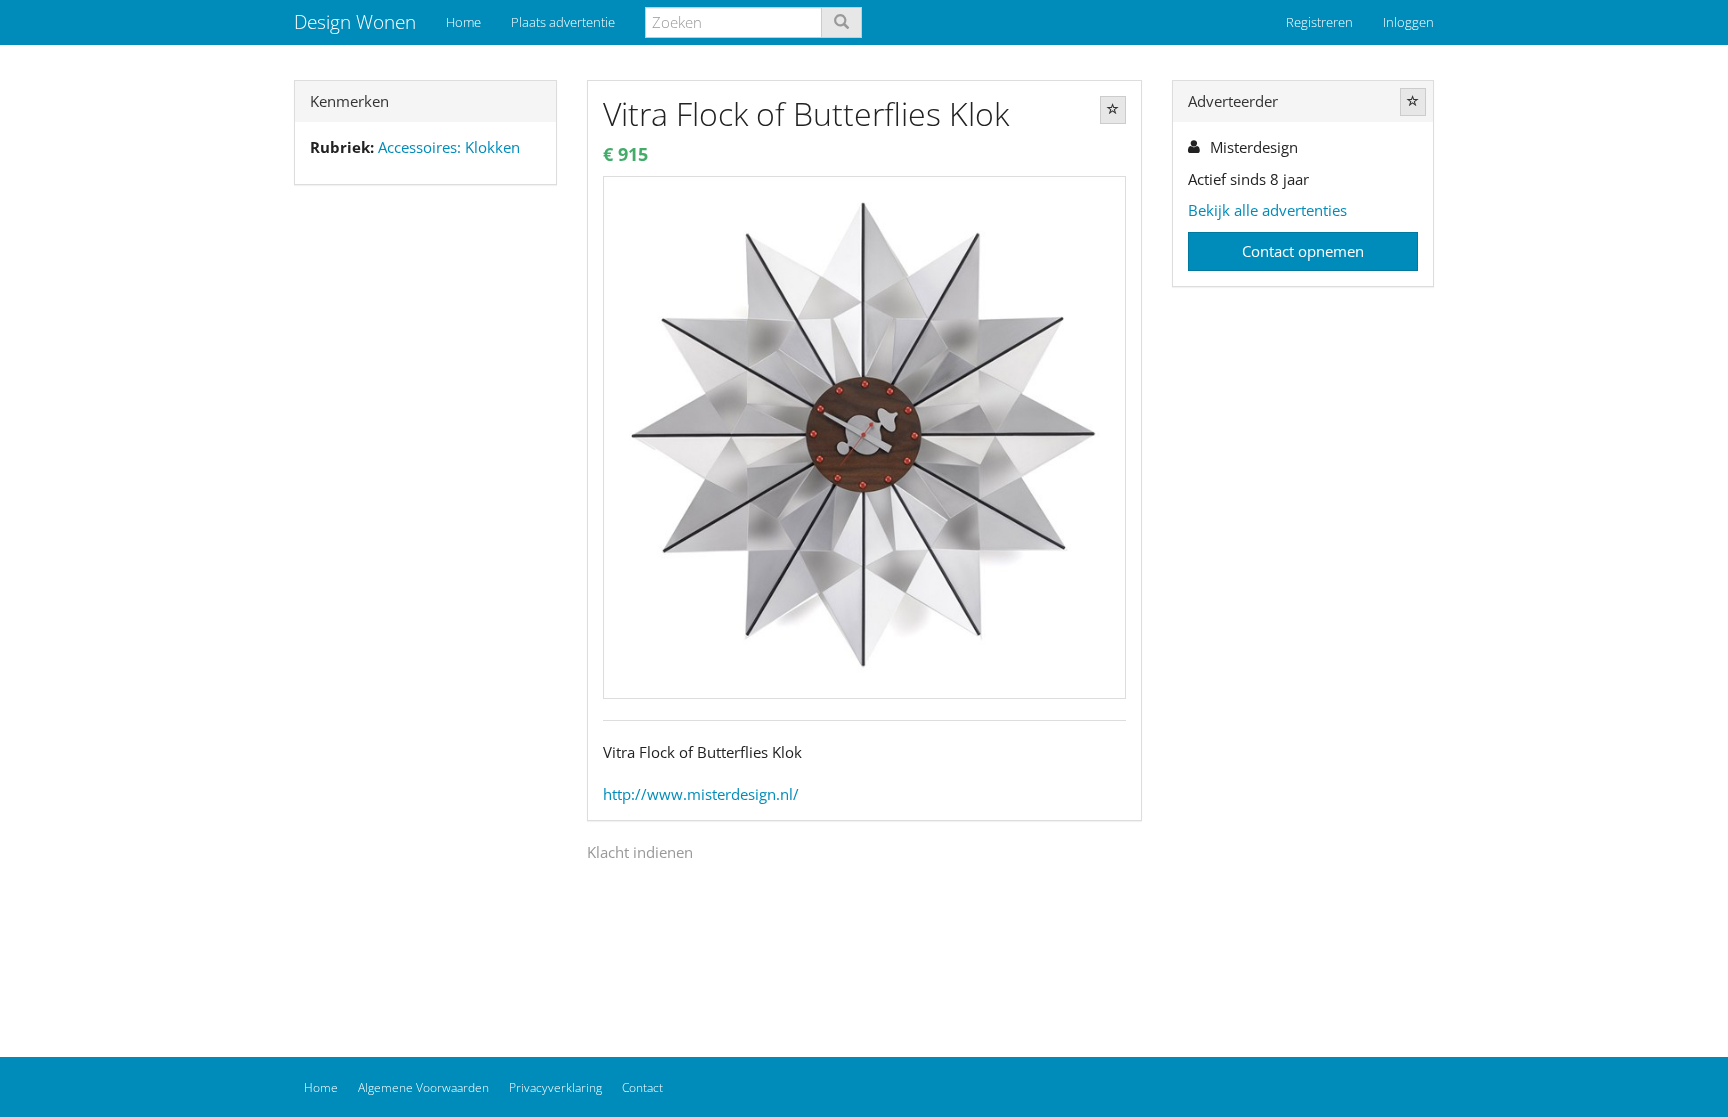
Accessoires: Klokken (449, 147)
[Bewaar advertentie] (1113, 110)
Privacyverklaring (555, 1087)
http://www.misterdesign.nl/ (701, 794)
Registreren (1319, 22)
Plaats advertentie (563, 22)
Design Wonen (355, 22)
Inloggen (1408, 22)
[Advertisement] (425, 515)
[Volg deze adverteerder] (1413, 102)
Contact (642, 1087)
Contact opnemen (1303, 251)
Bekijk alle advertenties (1267, 210)
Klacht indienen (640, 852)
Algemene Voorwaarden (423, 1087)
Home (463, 22)
